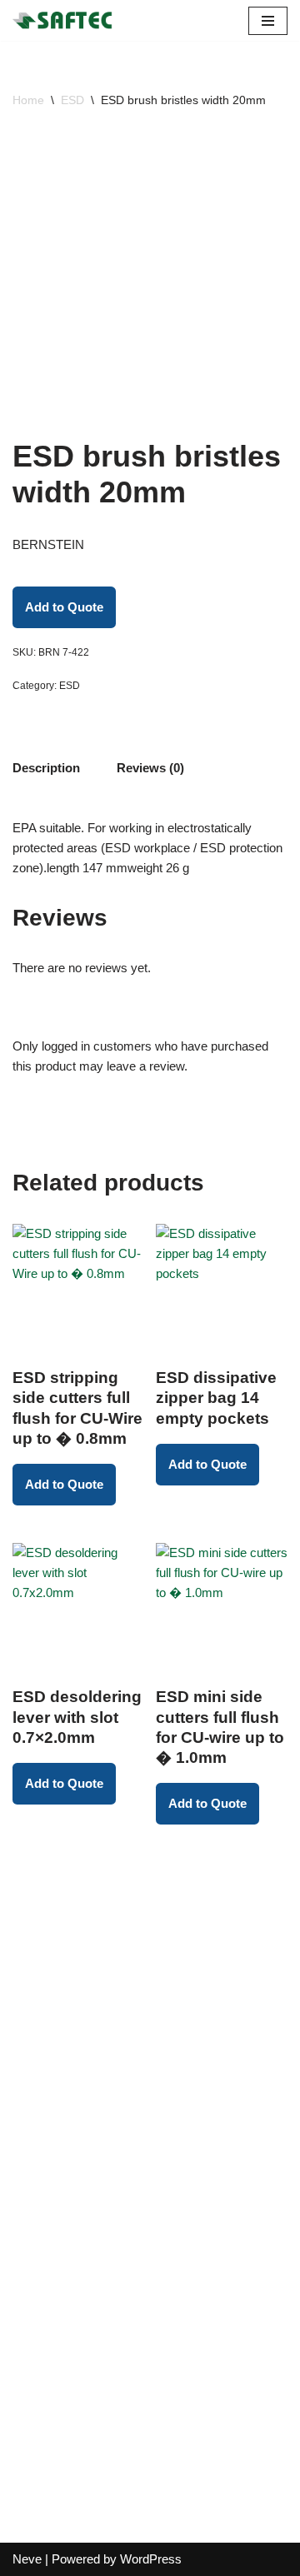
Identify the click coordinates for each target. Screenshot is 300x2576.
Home (28, 100)
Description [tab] (46, 768)
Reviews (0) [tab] (150, 768)
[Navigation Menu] (268, 21)
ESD (72, 100)
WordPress (151, 2559)
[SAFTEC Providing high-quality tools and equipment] (67, 20)
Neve (27, 2559)
